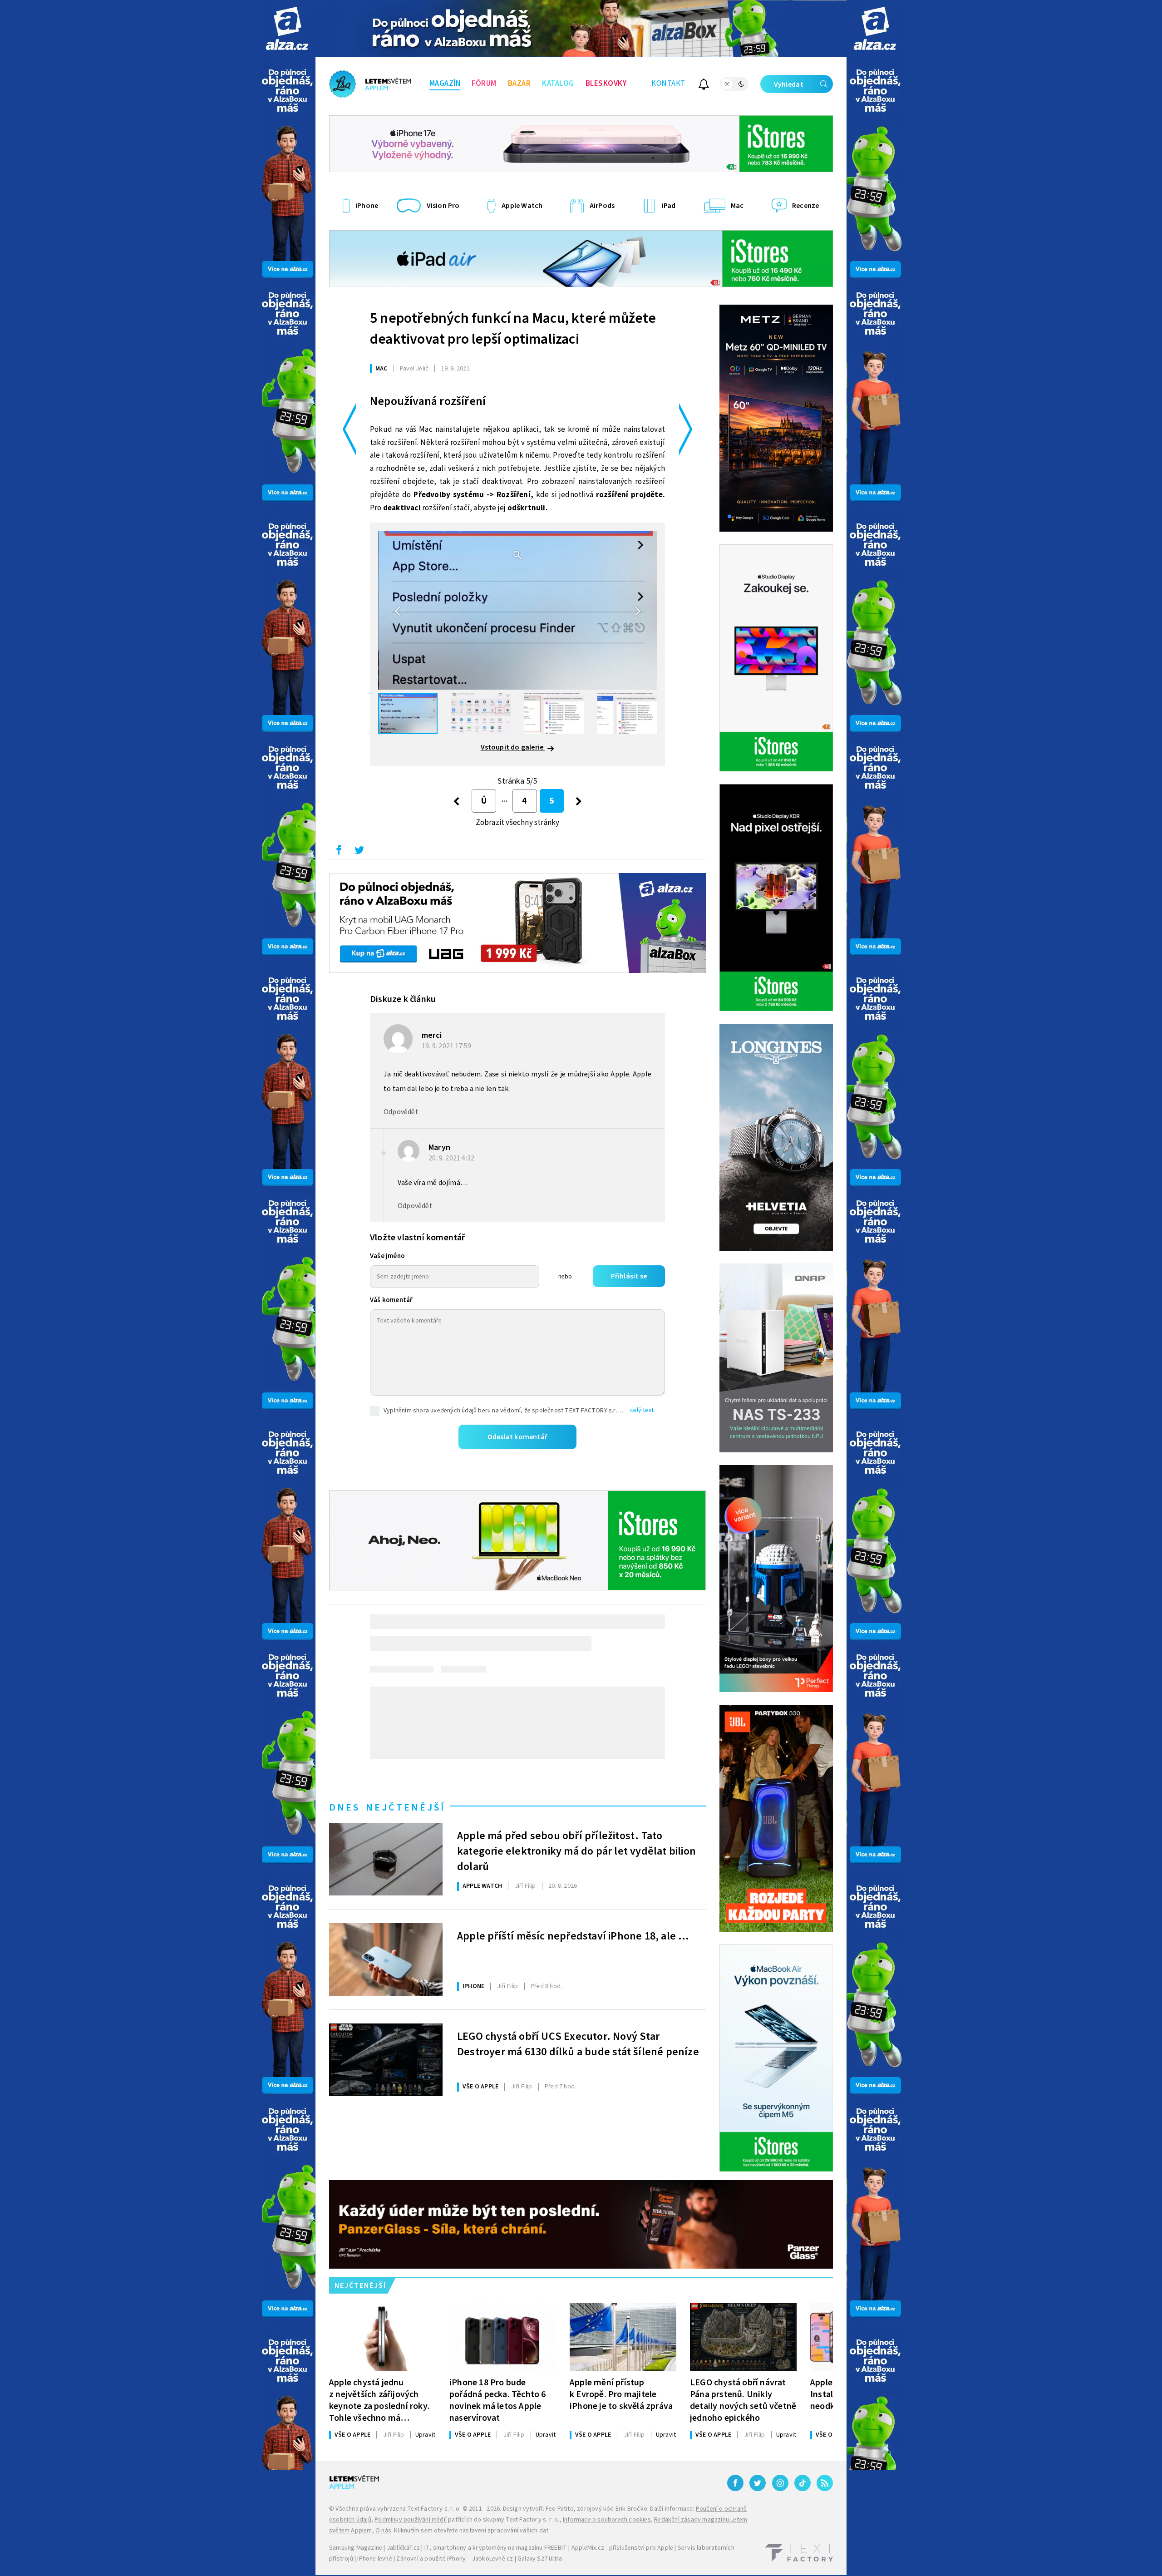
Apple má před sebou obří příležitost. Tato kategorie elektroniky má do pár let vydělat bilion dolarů (576, 1850)
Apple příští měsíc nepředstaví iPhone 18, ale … (573, 1936)
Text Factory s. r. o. (434, 2509)
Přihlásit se (629, 1276)
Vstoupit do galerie (513, 747)
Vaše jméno (387, 1256)
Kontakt (668, 84)
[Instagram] (780, 2483)
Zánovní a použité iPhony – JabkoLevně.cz (455, 2559)
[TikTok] (803, 2483)
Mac (382, 369)
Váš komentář (391, 1300)
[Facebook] (735, 2483)
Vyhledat (789, 84)
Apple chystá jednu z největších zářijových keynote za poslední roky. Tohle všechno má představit (379, 2400)
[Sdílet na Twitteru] (359, 852)
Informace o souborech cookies (607, 2520)
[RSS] (825, 2483)
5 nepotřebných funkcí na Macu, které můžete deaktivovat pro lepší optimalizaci (513, 329)
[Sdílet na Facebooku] (339, 852)
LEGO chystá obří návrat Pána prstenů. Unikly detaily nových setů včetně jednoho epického (743, 2400)
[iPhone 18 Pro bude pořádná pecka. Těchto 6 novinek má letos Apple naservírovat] (503, 2337)
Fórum (484, 84)
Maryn (439, 1147)
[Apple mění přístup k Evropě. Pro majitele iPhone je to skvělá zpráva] (623, 2337)
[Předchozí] (456, 801)
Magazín (445, 84)
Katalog (558, 84)
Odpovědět (401, 1112)
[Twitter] (758, 2483)
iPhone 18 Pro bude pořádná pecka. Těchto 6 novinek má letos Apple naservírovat (498, 2400)
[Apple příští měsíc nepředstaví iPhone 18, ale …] (386, 1959)
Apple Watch (482, 1886)
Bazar (519, 84)
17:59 (447, 1046)
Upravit (425, 2435)
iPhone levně (374, 2559)
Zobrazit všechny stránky (518, 823)
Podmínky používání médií (411, 2520)
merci (432, 1035)
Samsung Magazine (356, 2548)
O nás (383, 2531)
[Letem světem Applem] (370, 84)
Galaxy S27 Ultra (540, 2559)
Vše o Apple (480, 2087)
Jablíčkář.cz (403, 2548)
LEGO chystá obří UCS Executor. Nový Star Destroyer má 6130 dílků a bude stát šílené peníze (578, 2044)
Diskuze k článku (403, 999)
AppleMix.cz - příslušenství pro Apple (622, 2548)
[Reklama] (287, 28)
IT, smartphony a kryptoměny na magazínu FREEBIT (496, 2548)
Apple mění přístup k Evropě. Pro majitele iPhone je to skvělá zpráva (621, 2394)
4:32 (452, 1158)
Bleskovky (606, 84)
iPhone (473, 1986)
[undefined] (579, 801)
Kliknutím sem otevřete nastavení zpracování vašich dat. (472, 2531)
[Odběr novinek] (704, 86)
